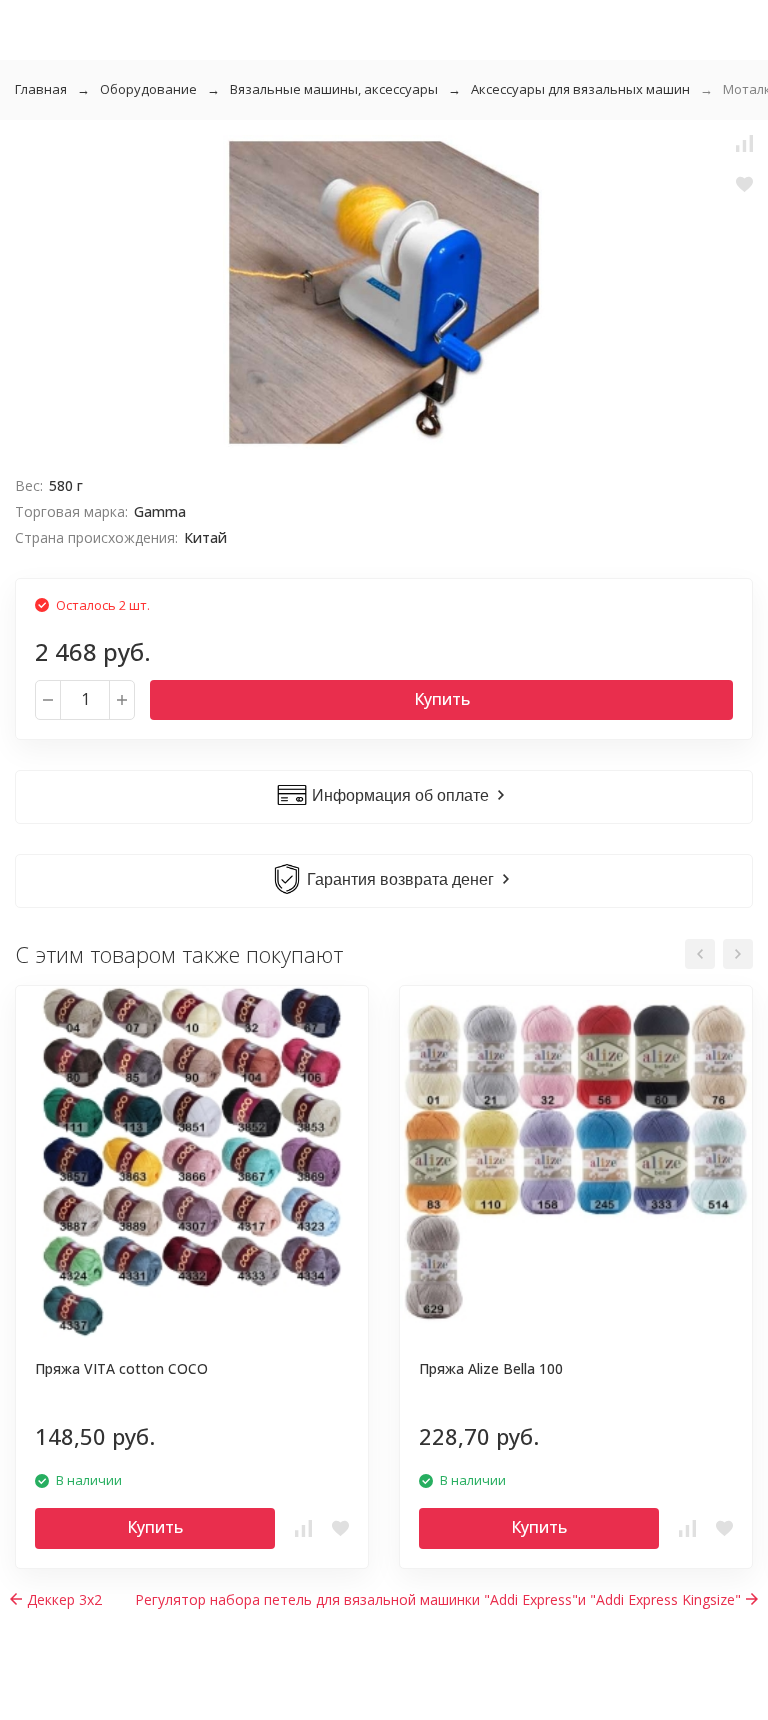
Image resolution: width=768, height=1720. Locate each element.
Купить (442, 699)
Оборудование (148, 89)
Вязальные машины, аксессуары (334, 89)
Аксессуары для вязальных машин (580, 89)
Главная (41, 89)
